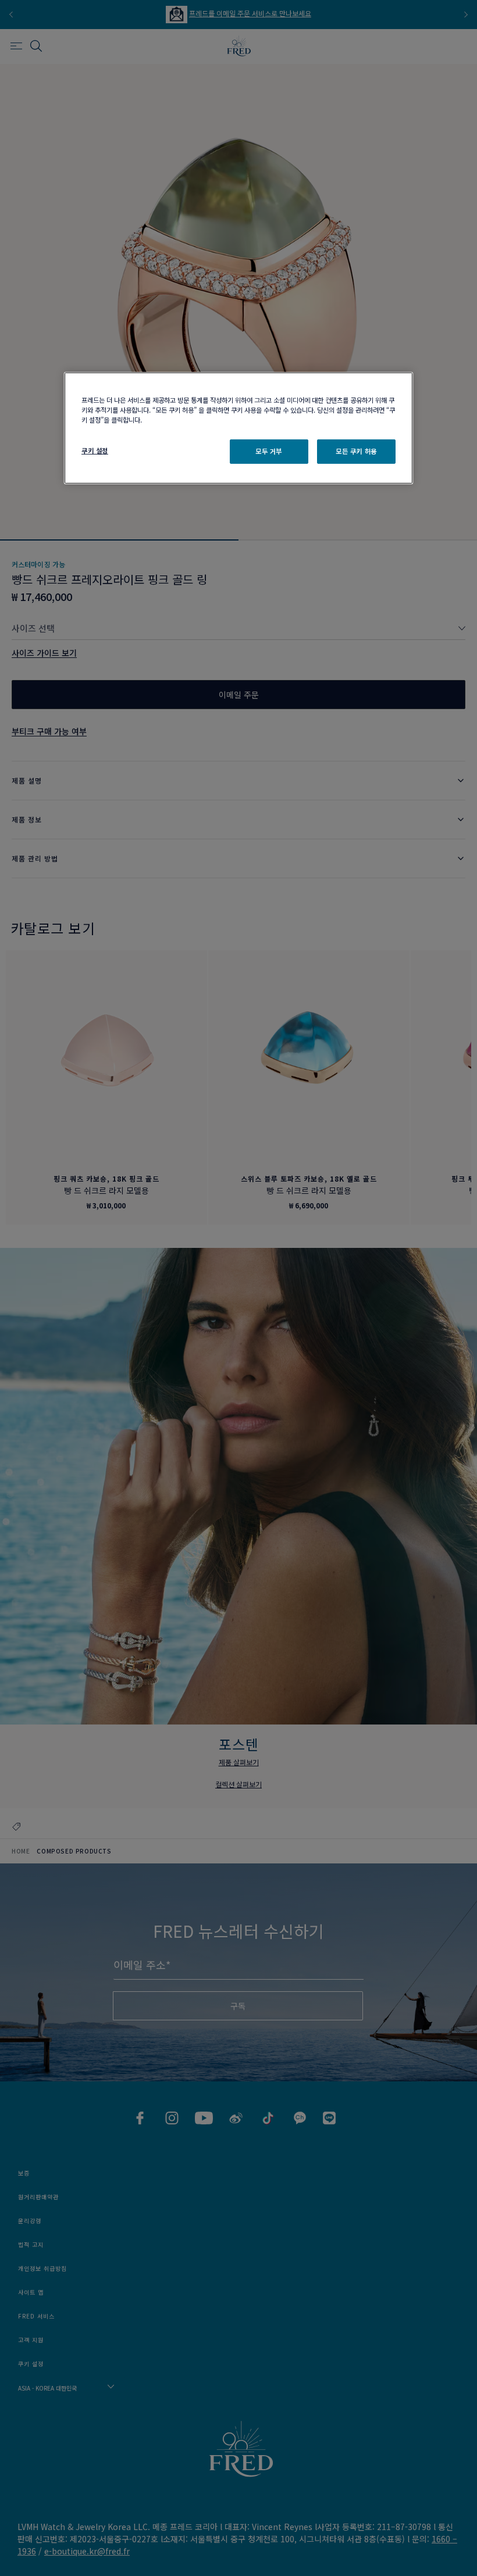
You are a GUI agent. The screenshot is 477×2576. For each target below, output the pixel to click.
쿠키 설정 (95, 450)
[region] (238, 428)
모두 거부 (269, 451)
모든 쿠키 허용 (356, 451)
